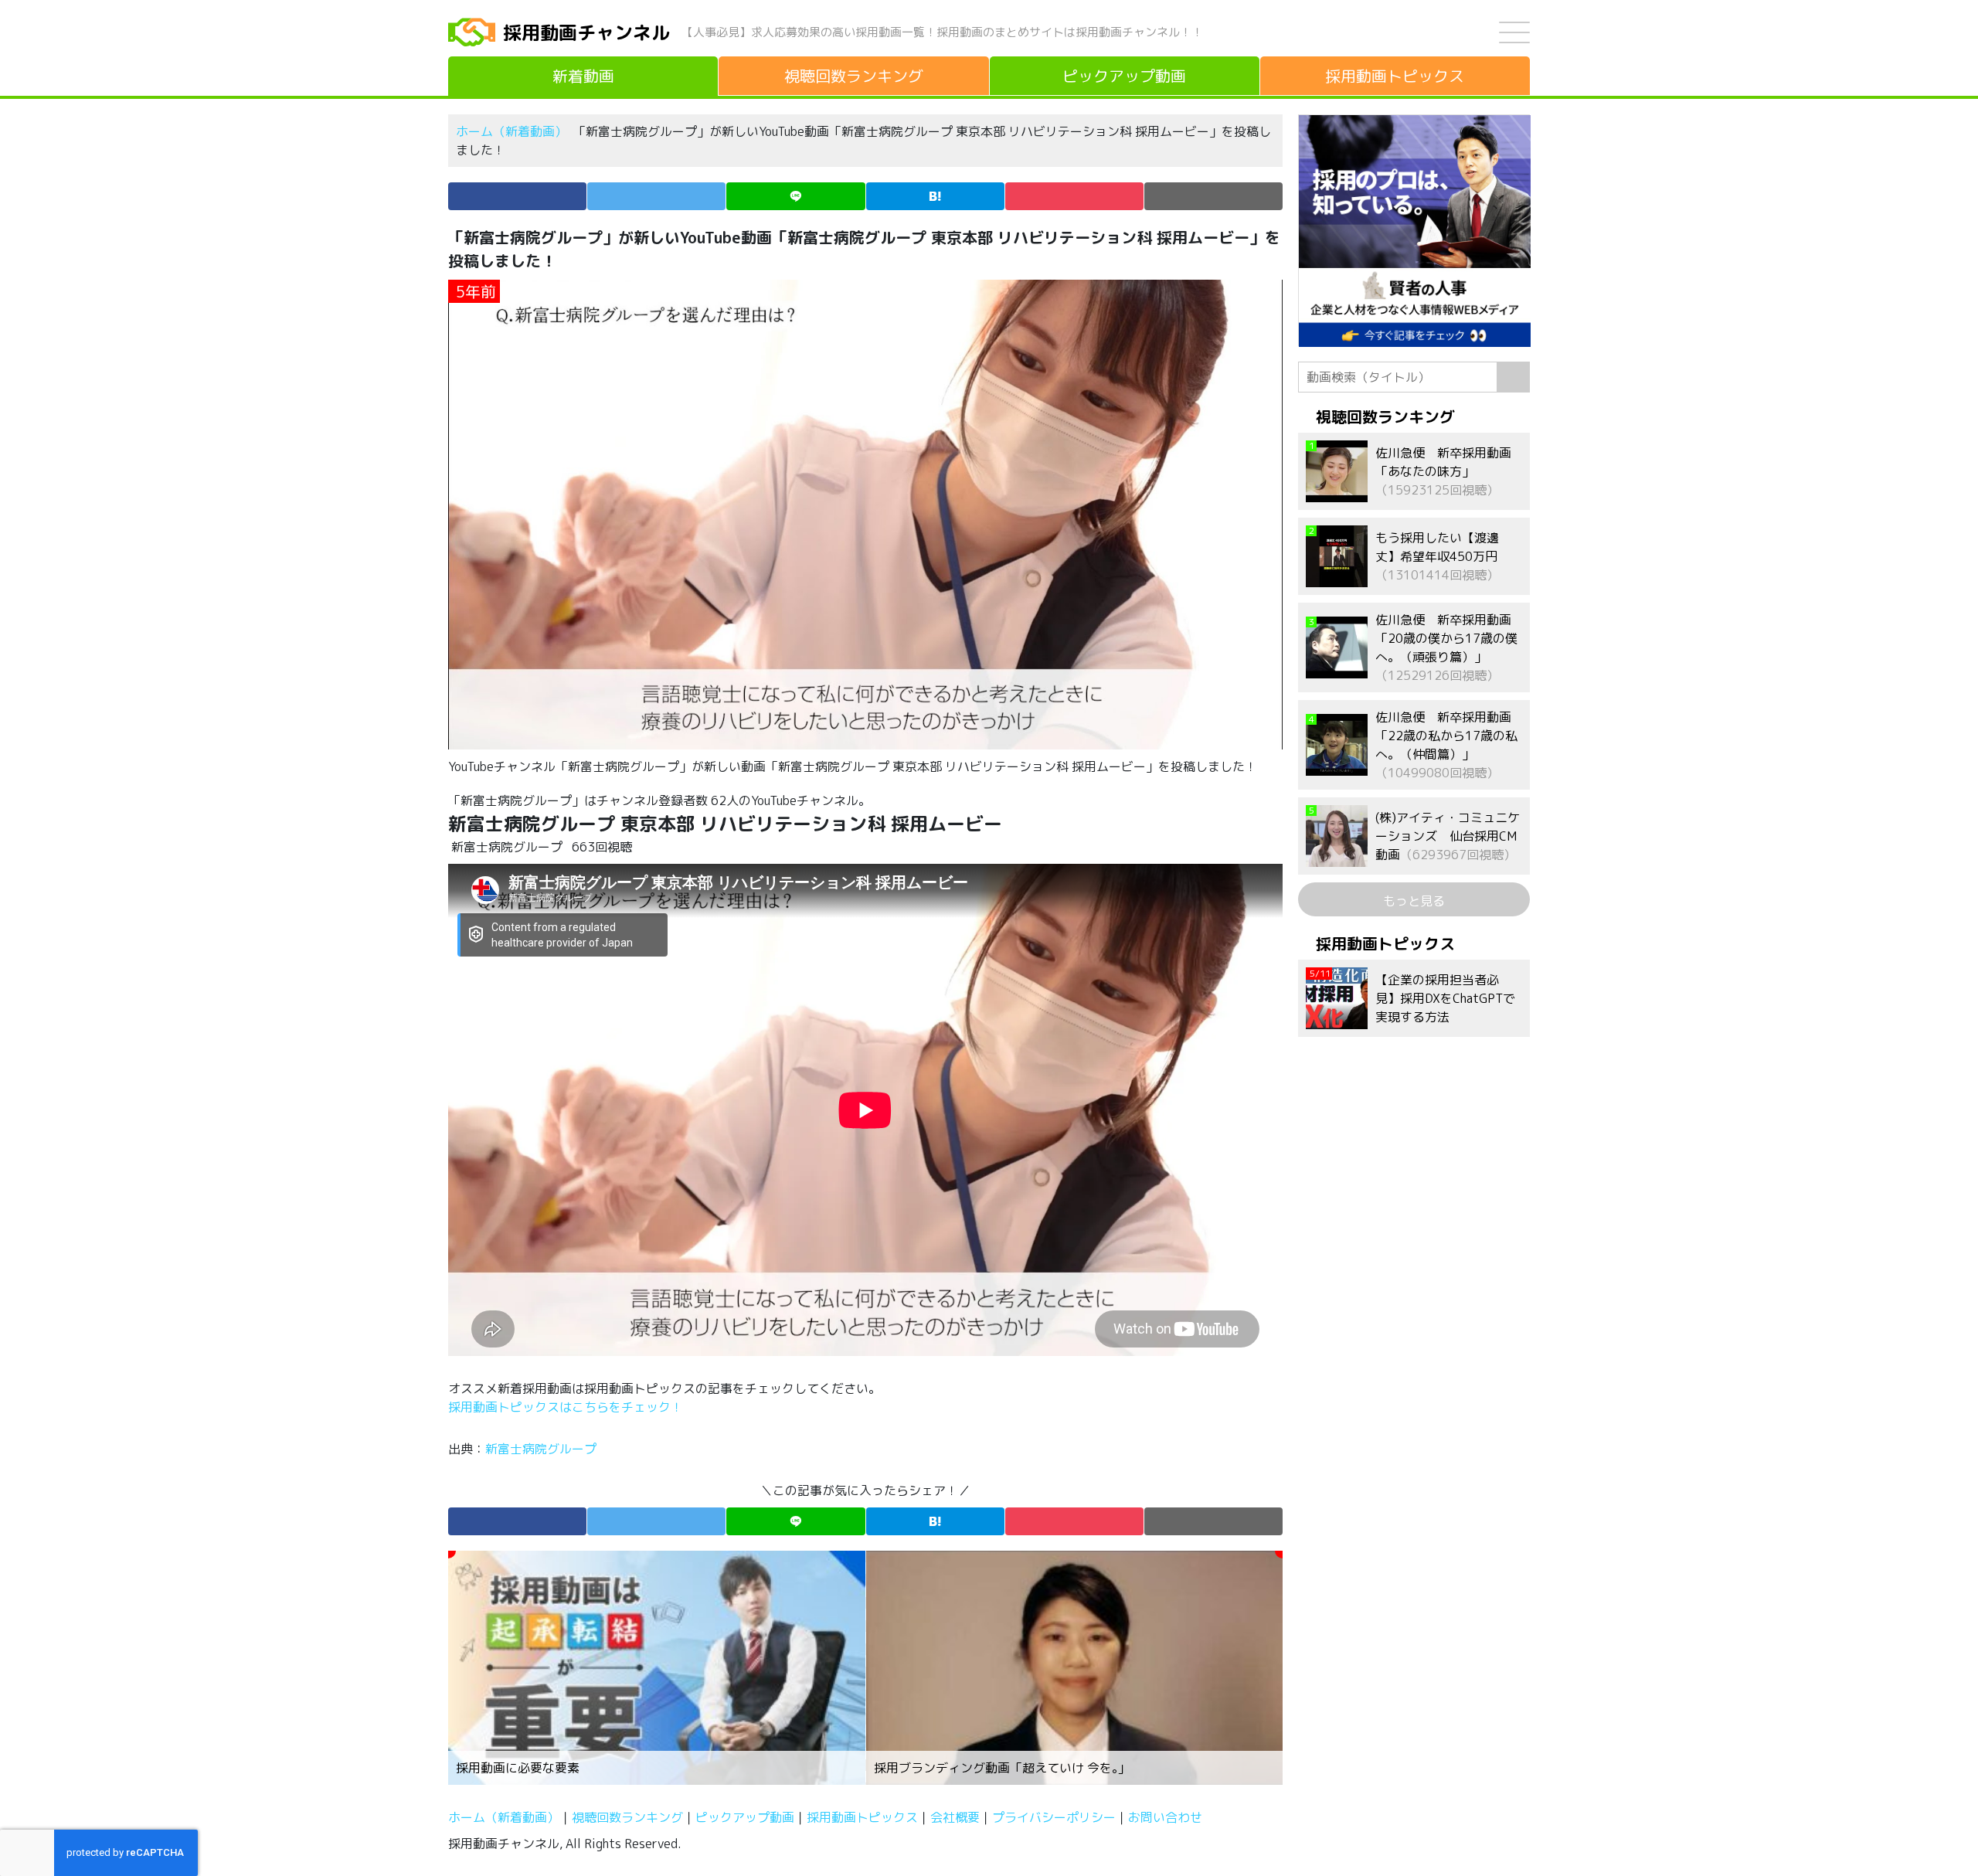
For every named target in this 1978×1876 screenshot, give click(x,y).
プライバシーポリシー (1054, 1817)
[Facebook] (517, 196)
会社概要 (955, 1817)
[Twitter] (656, 196)
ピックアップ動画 (745, 1817)
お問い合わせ (1165, 1817)
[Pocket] (1074, 196)
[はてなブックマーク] (935, 196)
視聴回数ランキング (627, 1817)
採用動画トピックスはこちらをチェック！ (567, 1407)
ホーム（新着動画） (511, 131)
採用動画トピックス (862, 1817)
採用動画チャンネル (586, 32)
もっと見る (1414, 901)
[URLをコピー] (1213, 196)
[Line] (795, 196)
